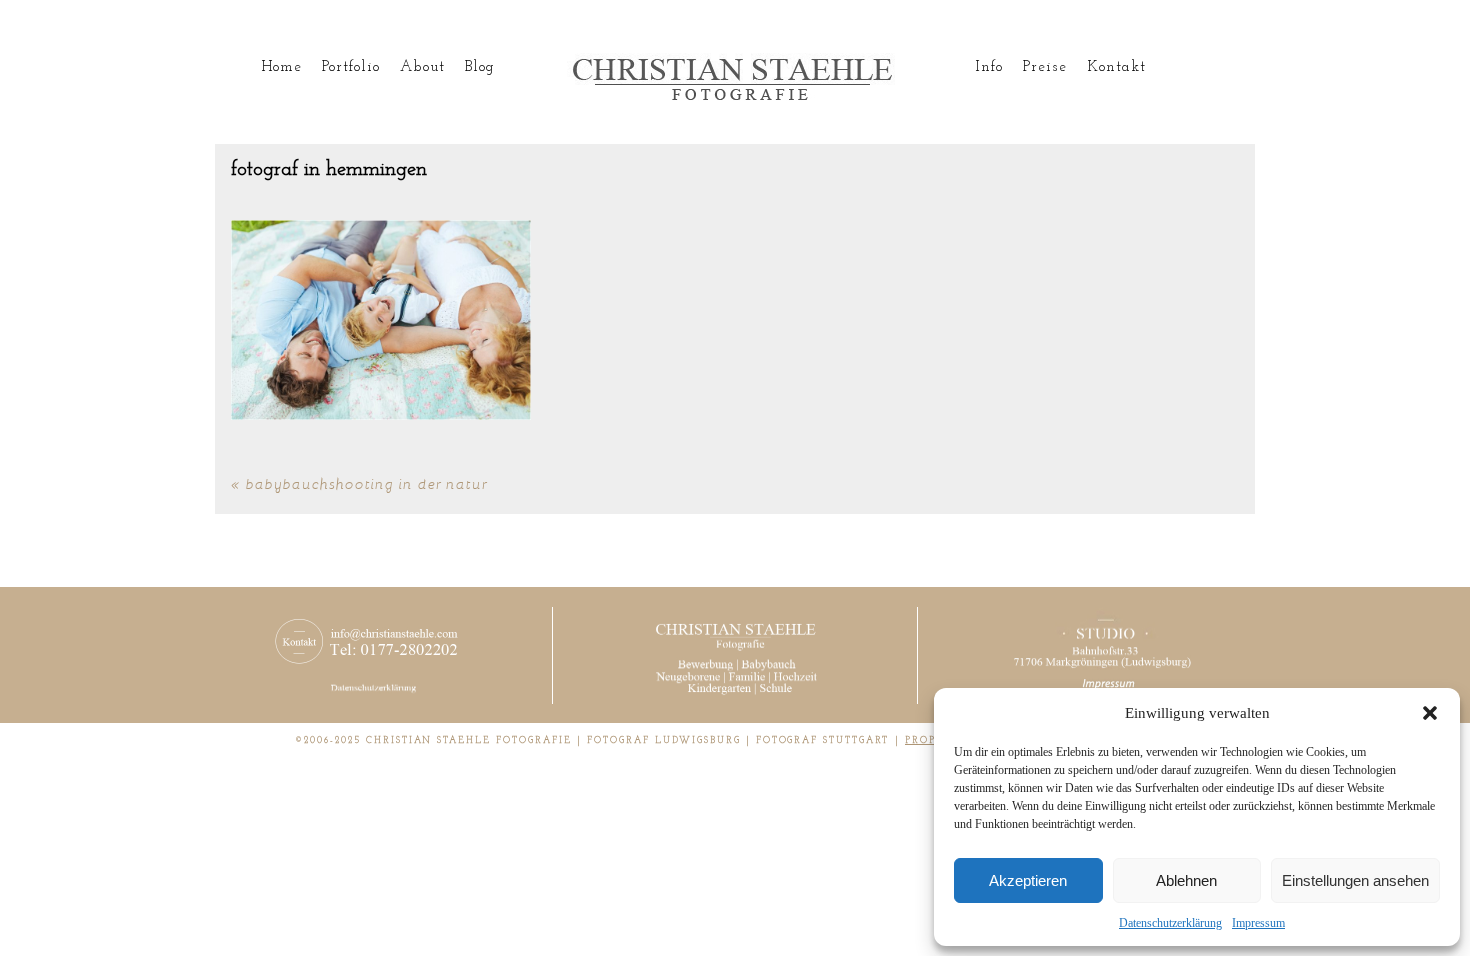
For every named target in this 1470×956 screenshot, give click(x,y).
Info (989, 67)
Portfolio (351, 67)
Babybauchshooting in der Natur (367, 483)
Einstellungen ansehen (1355, 880)
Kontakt (1116, 67)
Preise (1044, 67)
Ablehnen (1186, 880)
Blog (480, 67)
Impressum (1258, 923)
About (422, 67)
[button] (1430, 713)
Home (281, 67)
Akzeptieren (1028, 880)
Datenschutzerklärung (1170, 923)
